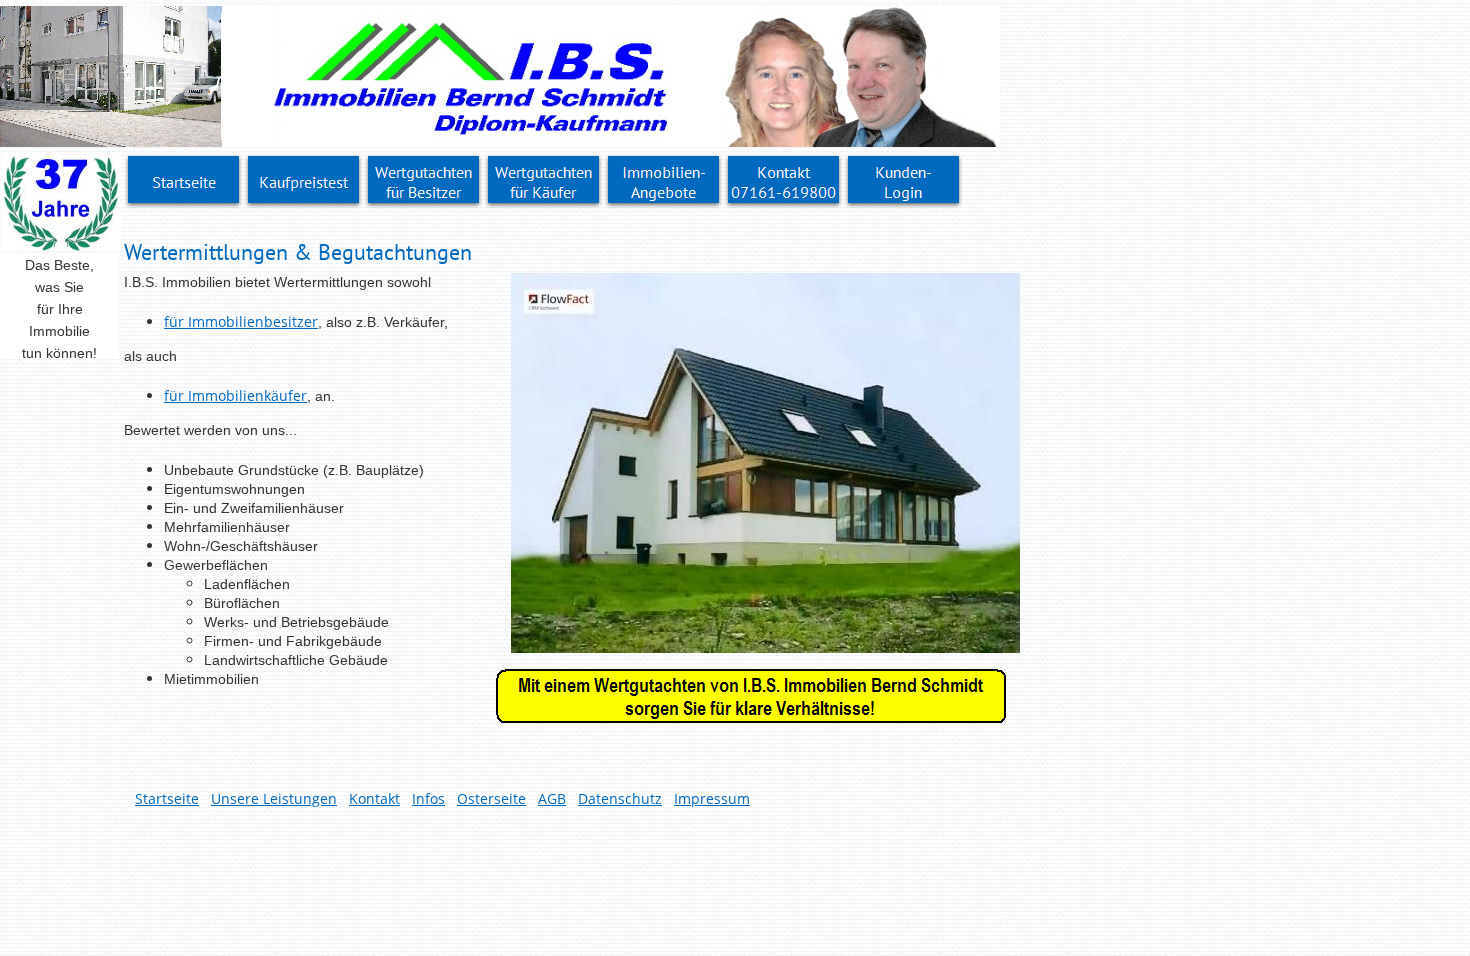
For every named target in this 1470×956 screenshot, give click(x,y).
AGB (552, 798)
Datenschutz (620, 798)
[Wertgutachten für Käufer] (544, 182)
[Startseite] (184, 182)
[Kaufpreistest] (304, 182)
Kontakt (374, 798)
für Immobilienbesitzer (241, 321)
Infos (428, 798)
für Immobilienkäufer (235, 395)
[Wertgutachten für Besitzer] (424, 182)
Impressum (712, 798)
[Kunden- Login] (904, 182)
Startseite (167, 798)
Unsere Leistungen (274, 798)
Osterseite (491, 798)
